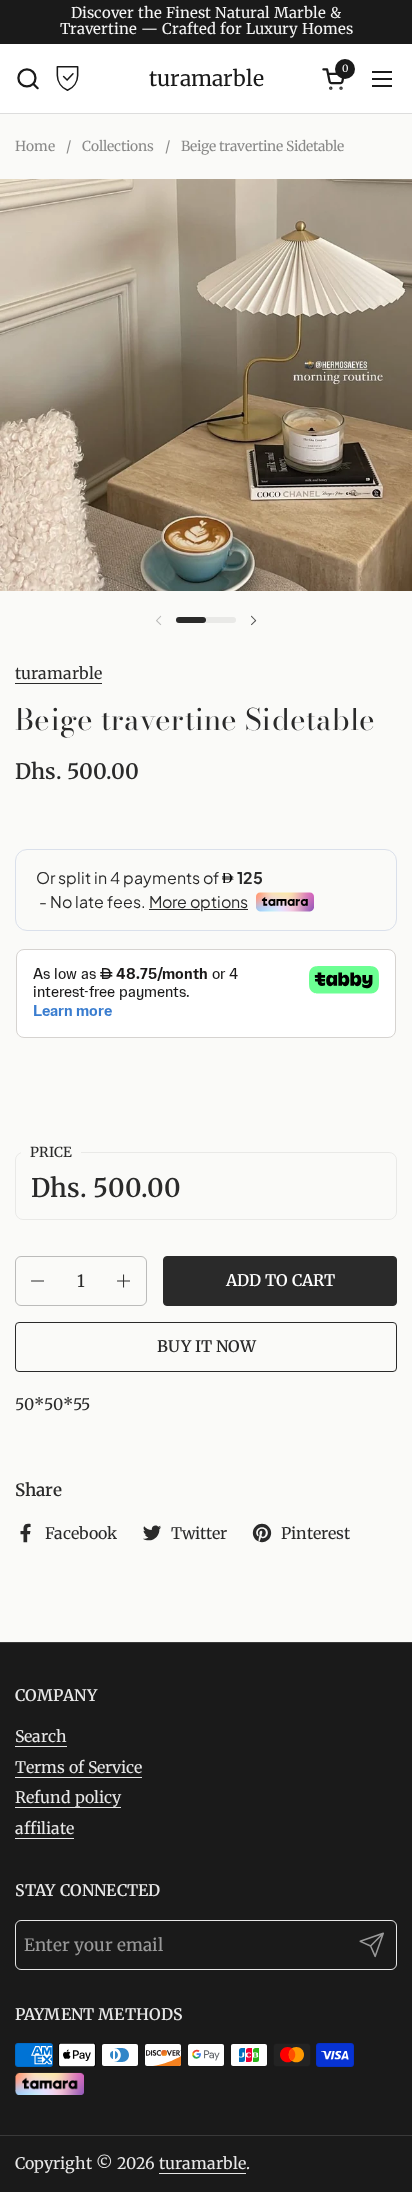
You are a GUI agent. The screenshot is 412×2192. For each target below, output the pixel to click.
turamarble (206, 78)
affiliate (44, 1828)
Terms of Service (78, 1767)
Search (41, 1736)
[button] (27, 78)
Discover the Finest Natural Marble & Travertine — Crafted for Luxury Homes (206, 21)
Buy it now (206, 1346)
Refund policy (68, 1797)
